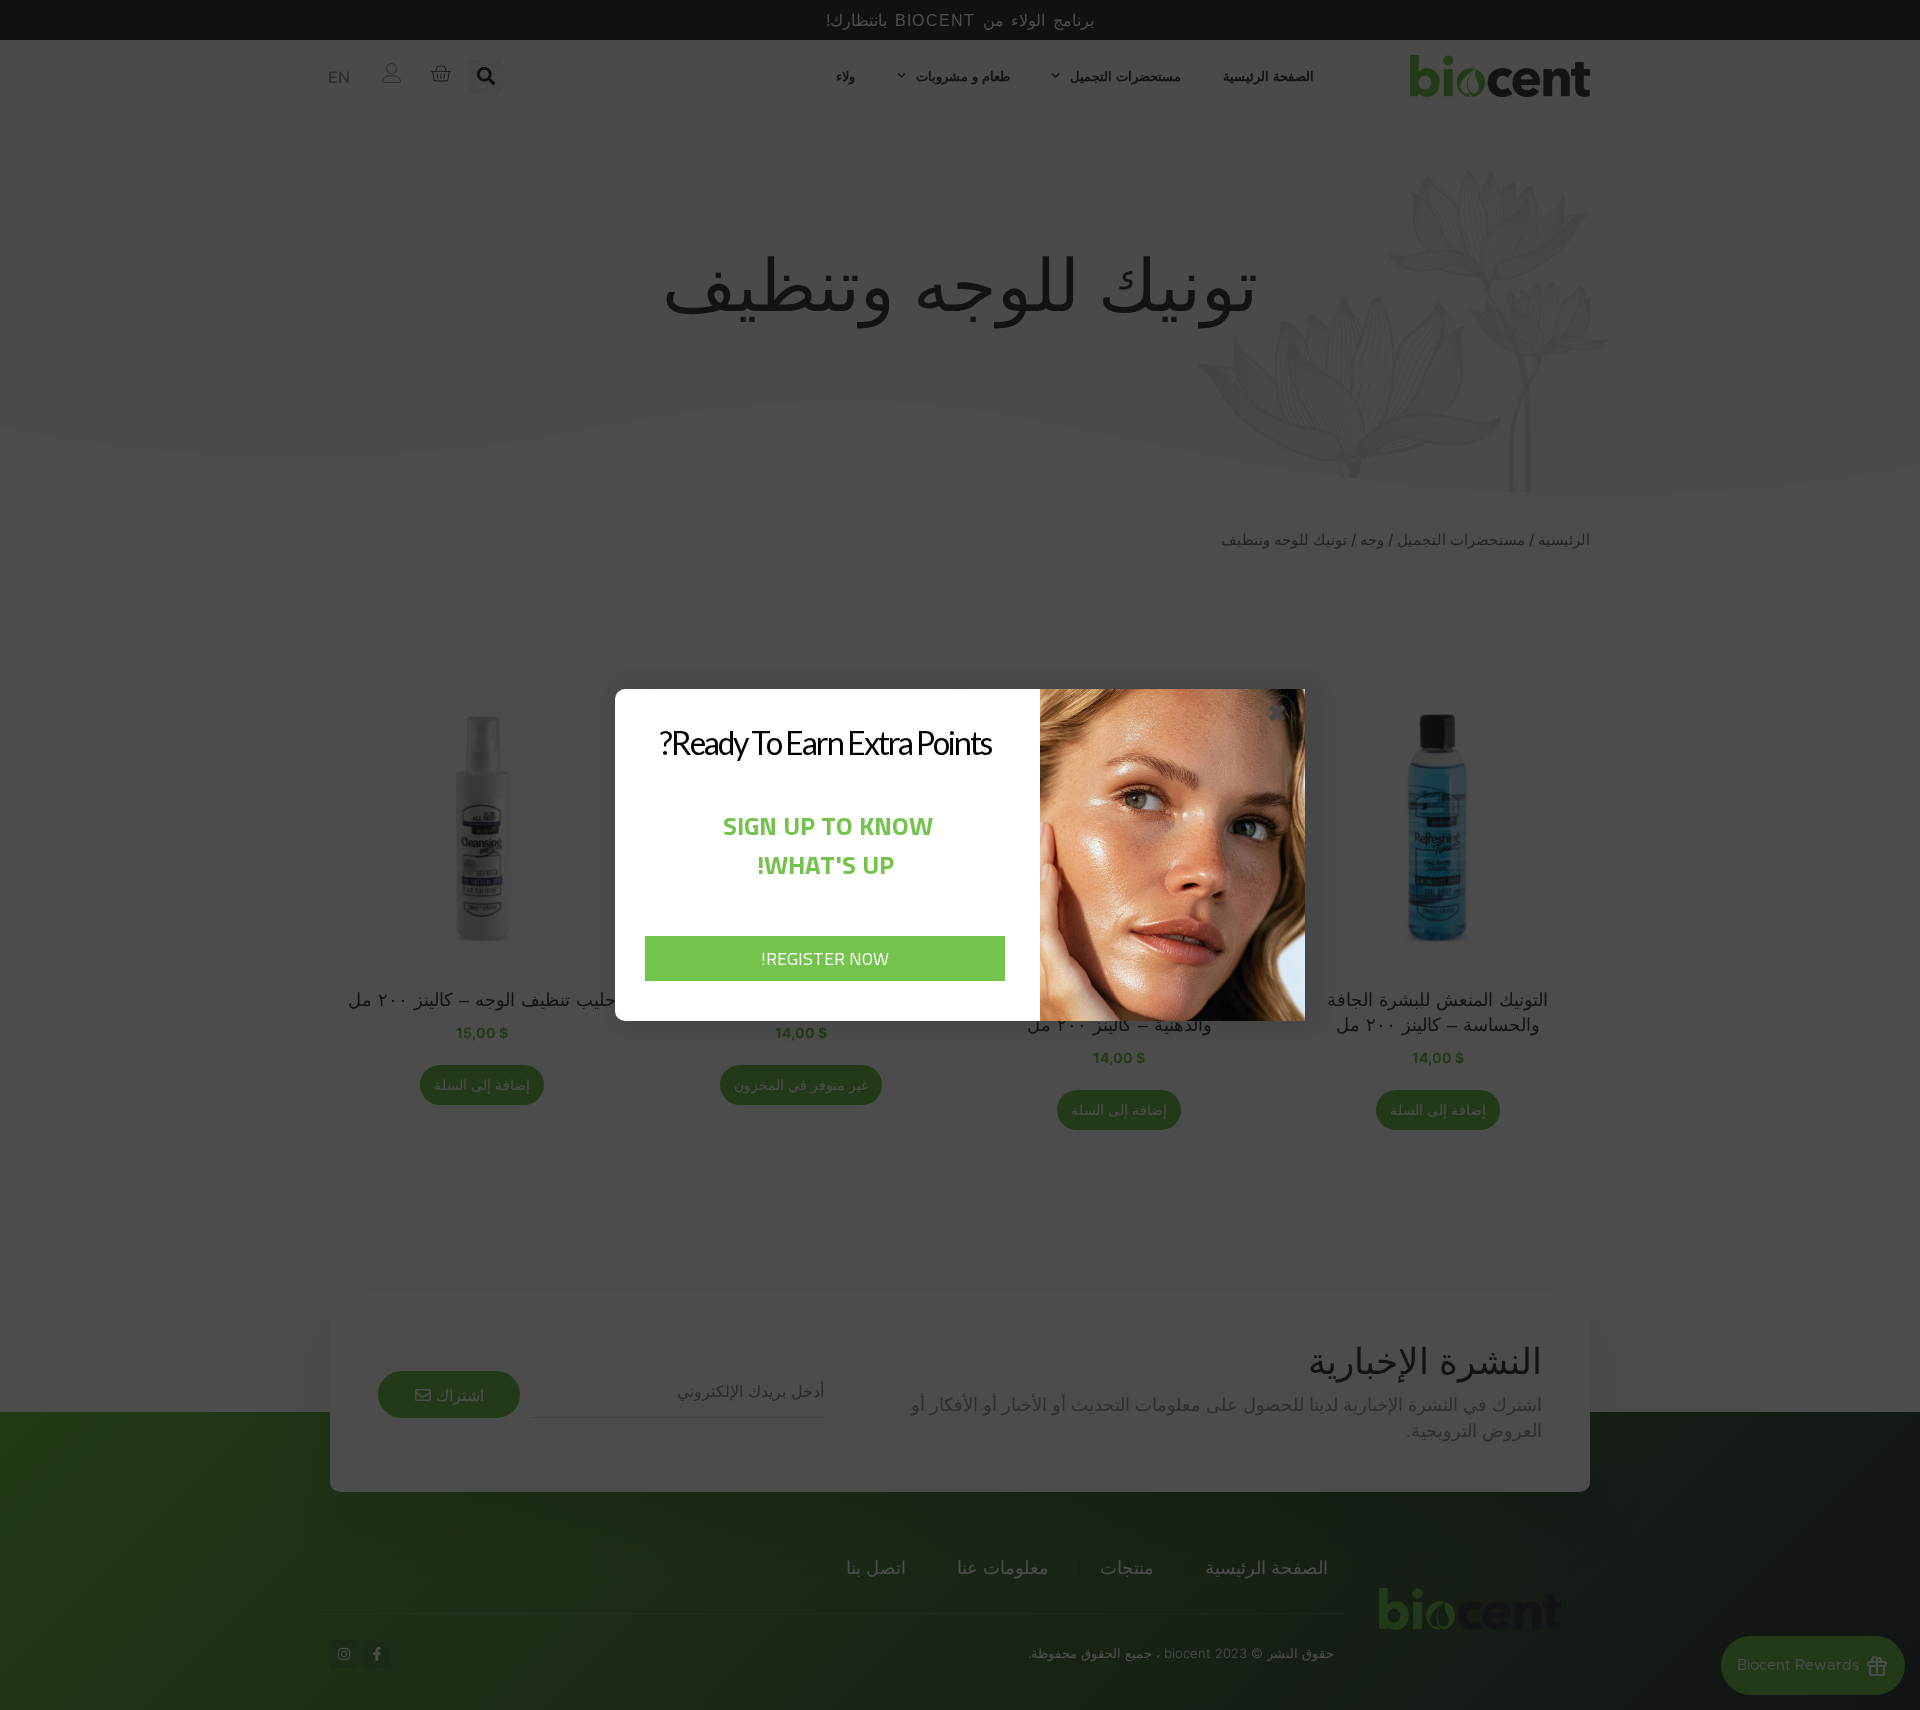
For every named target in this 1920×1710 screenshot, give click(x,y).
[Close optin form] (1281, 717)
